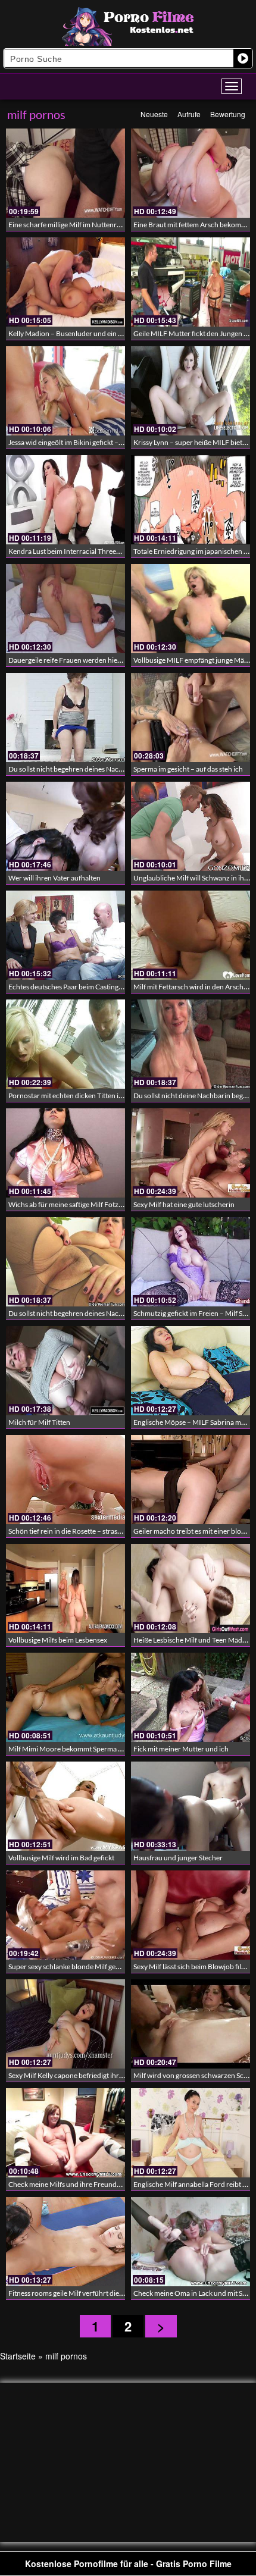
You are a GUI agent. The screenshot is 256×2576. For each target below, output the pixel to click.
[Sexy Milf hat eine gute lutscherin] (191, 1153)
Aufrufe (189, 114)
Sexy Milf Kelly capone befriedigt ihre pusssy (77, 2075)
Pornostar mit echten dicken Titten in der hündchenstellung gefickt (111, 1096)
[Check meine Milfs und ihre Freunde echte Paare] (65, 2133)
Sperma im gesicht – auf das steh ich (188, 769)
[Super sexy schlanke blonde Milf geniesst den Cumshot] (65, 1915)
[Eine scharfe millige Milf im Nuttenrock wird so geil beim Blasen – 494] (65, 173)
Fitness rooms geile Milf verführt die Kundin (76, 2293)
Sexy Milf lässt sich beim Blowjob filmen (194, 1967)
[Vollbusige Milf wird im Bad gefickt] (65, 1806)
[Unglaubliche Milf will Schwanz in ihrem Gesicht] (191, 826)
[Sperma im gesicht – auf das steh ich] (191, 717)
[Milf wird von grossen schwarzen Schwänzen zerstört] (191, 2024)
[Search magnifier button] (243, 58)
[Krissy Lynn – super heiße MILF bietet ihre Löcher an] (191, 391)
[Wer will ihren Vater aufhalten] (65, 826)
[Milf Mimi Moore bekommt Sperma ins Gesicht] (65, 1697)
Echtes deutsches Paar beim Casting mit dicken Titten (90, 987)
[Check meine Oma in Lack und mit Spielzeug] (191, 2242)
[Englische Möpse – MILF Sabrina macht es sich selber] (191, 1371)
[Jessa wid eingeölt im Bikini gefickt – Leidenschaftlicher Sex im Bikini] (65, 391)
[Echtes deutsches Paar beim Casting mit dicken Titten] (65, 935)
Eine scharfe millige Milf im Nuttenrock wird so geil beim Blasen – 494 (115, 225)
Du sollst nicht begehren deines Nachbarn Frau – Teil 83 (94, 769)
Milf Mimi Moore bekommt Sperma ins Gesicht (80, 1749)
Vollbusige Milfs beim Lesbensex (58, 1640)
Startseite (18, 2356)
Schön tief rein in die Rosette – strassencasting (79, 1531)
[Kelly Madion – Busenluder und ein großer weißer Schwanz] (65, 282)
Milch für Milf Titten (39, 1422)
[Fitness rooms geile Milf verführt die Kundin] (65, 2242)
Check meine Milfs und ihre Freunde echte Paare (83, 2184)
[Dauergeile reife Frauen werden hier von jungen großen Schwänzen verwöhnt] (65, 609)
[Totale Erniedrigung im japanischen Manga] (191, 500)
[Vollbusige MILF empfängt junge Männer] (191, 609)
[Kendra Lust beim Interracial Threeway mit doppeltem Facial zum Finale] (65, 500)
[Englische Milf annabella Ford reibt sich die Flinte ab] (191, 2133)
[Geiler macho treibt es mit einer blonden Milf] (191, 1480)
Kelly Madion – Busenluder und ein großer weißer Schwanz (100, 333)
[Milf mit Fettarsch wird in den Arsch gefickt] (191, 935)
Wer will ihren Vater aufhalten (54, 878)
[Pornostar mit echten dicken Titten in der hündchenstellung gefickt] (65, 1044)
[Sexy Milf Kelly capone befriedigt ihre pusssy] (65, 2024)
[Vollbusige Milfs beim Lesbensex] (65, 1588)
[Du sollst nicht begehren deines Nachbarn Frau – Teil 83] (65, 717)
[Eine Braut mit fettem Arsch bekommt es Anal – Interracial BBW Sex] (191, 173)
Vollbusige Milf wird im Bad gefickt (61, 1858)
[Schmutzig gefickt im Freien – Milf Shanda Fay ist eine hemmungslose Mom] (191, 1262)
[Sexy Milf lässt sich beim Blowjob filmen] (191, 1915)
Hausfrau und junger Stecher (178, 1858)
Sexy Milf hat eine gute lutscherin (184, 1204)
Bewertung (228, 114)
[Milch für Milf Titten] (65, 1371)
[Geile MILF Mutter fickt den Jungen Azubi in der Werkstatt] (191, 282)
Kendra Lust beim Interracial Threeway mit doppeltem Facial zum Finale (119, 551)
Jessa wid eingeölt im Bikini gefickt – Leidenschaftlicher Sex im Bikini (113, 442)
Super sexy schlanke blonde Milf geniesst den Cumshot (92, 1967)
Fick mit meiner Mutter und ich (181, 1749)
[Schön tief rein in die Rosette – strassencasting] (65, 1480)
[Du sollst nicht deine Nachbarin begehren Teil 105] (191, 1044)
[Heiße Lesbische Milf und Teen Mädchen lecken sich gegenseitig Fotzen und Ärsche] (191, 1588)
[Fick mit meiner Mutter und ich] (191, 1697)
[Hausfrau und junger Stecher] (191, 1806)
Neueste (154, 114)
